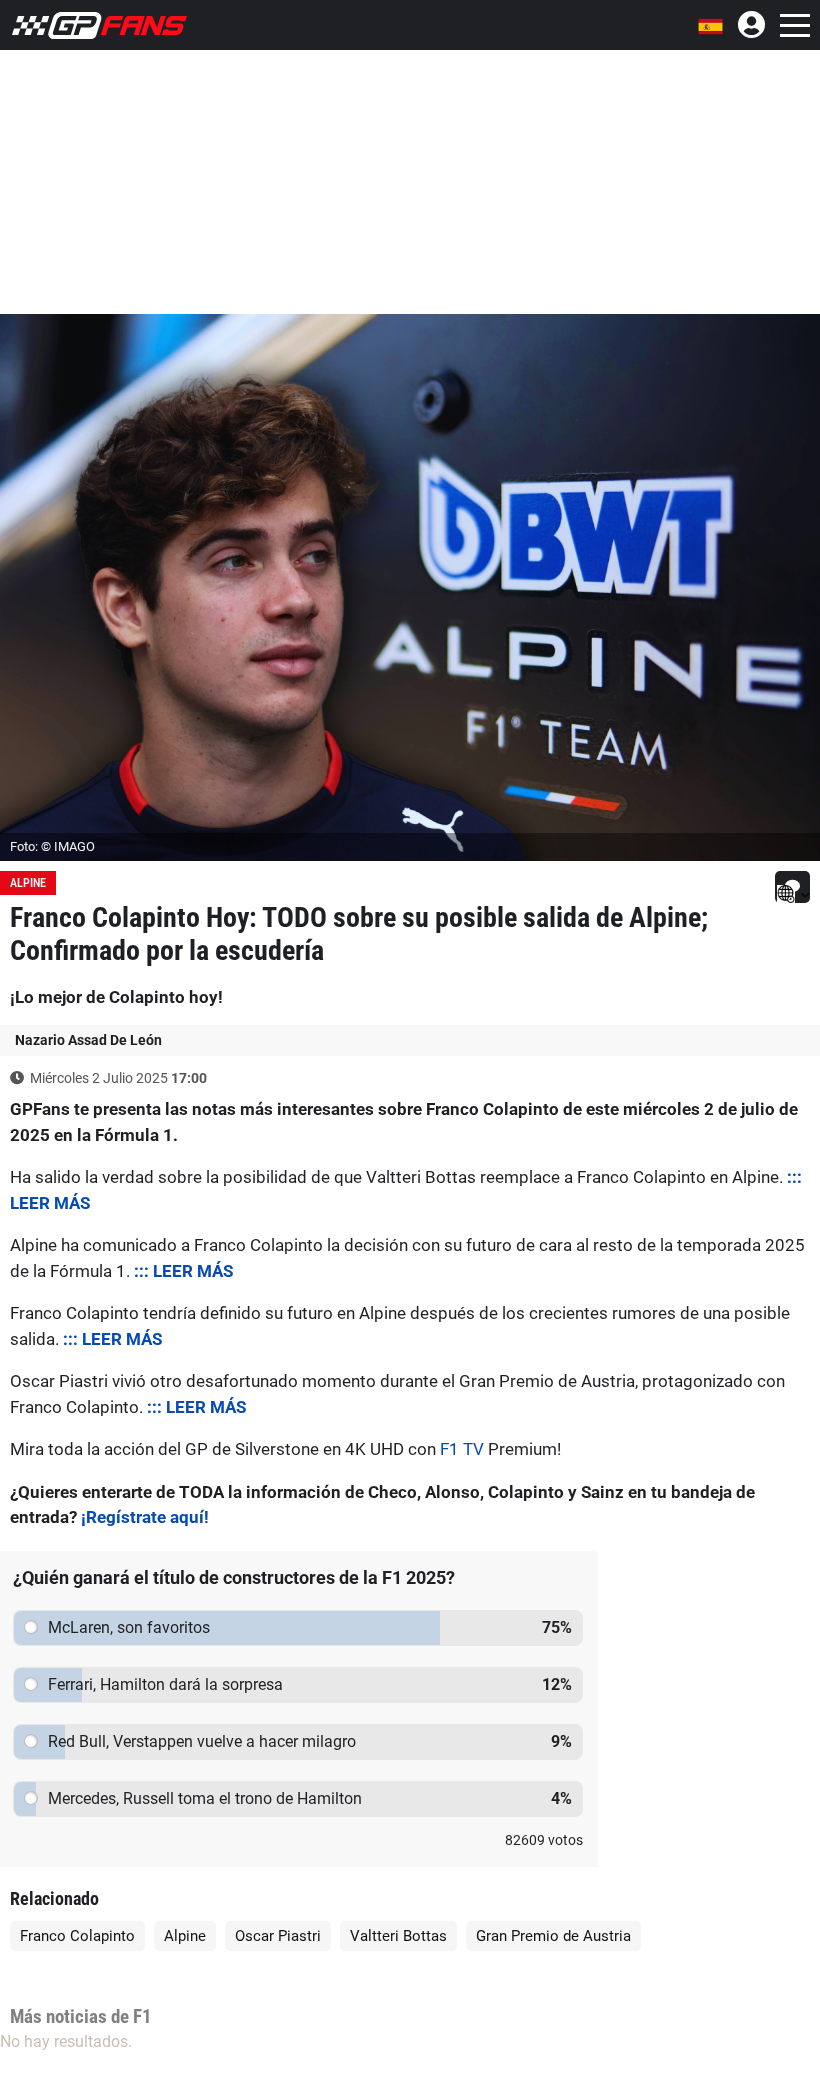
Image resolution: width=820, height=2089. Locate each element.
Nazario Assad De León (88, 1040)
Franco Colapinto (77, 1936)
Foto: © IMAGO (52, 846)
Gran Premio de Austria (553, 1936)
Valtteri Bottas (398, 1936)
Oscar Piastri (278, 1936)
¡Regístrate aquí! (145, 1517)
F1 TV (462, 1449)
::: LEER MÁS (183, 1271)
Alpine (28, 883)
